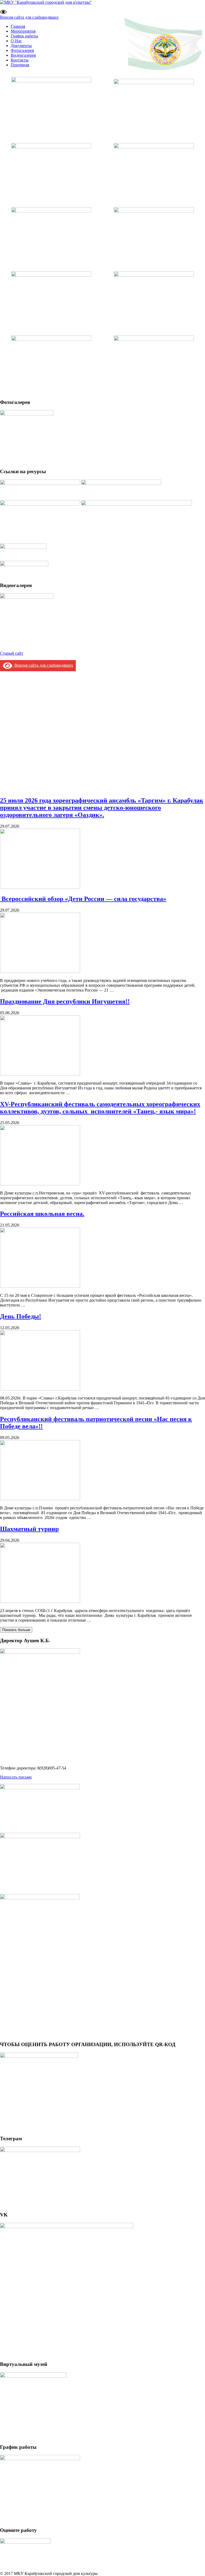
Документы (21, 46)
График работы (24, 36)
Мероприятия (23, 31)
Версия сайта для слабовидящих (29, 17)
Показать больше (16, 1630)
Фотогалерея (22, 50)
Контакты (20, 60)
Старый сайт (12, 653)
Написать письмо (16, 1777)
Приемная (20, 65)
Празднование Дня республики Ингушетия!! (65, 1001)
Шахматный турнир (29, 1529)
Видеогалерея (23, 55)
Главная (18, 26)
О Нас (16, 41)
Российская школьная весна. (42, 1214)
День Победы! (21, 1316)
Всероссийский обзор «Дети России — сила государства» (83, 899)
